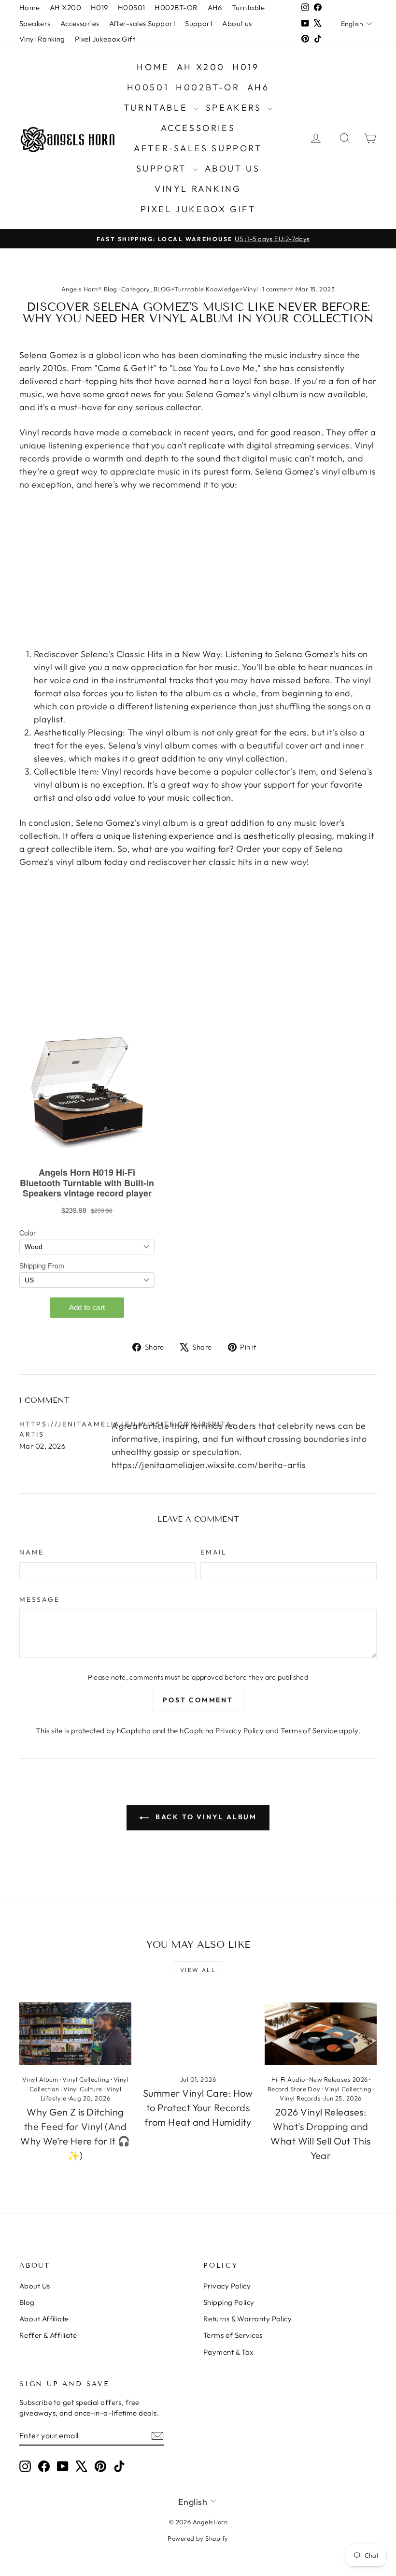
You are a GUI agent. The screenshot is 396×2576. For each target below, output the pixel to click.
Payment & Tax (228, 2352)
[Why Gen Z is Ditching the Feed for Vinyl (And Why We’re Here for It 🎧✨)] (75, 2034)
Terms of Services (233, 2335)
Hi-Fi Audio (288, 2079)
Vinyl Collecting (86, 2079)
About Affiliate (44, 2319)
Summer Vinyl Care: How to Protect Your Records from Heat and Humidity (198, 2108)
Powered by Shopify (198, 2538)
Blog (27, 2302)
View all (198, 1970)
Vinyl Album (40, 2079)
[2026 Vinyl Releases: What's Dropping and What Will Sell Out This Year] (321, 2034)
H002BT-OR (176, 7)
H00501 (132, 7)
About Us (35, 2286)
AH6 (215, 7)
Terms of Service (309, 1731)
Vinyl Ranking (42, 39)
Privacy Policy (240, 1731)
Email (214, 1552)
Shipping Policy (229, 2302)
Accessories (80, 23)
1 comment (278, 289)
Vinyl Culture (83, 2089)
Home (30, 7)
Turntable (248, 7)
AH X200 (65, 7)
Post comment (198, 1700)
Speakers (35, 23)
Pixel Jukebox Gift (105, 39)
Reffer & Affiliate (48, 2335)
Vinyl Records (300, 2098)
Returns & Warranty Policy (247, 2319)
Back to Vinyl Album (205, 1817)
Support (199, 23)
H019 (99, 7)
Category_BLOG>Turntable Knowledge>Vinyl (190, 289)
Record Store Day (294, 2089)
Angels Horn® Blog (89, 289)
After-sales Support (142, 23)
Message (40, 1599)
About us (237, 23)
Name (32, 1552)
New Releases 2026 (339, 2079)
